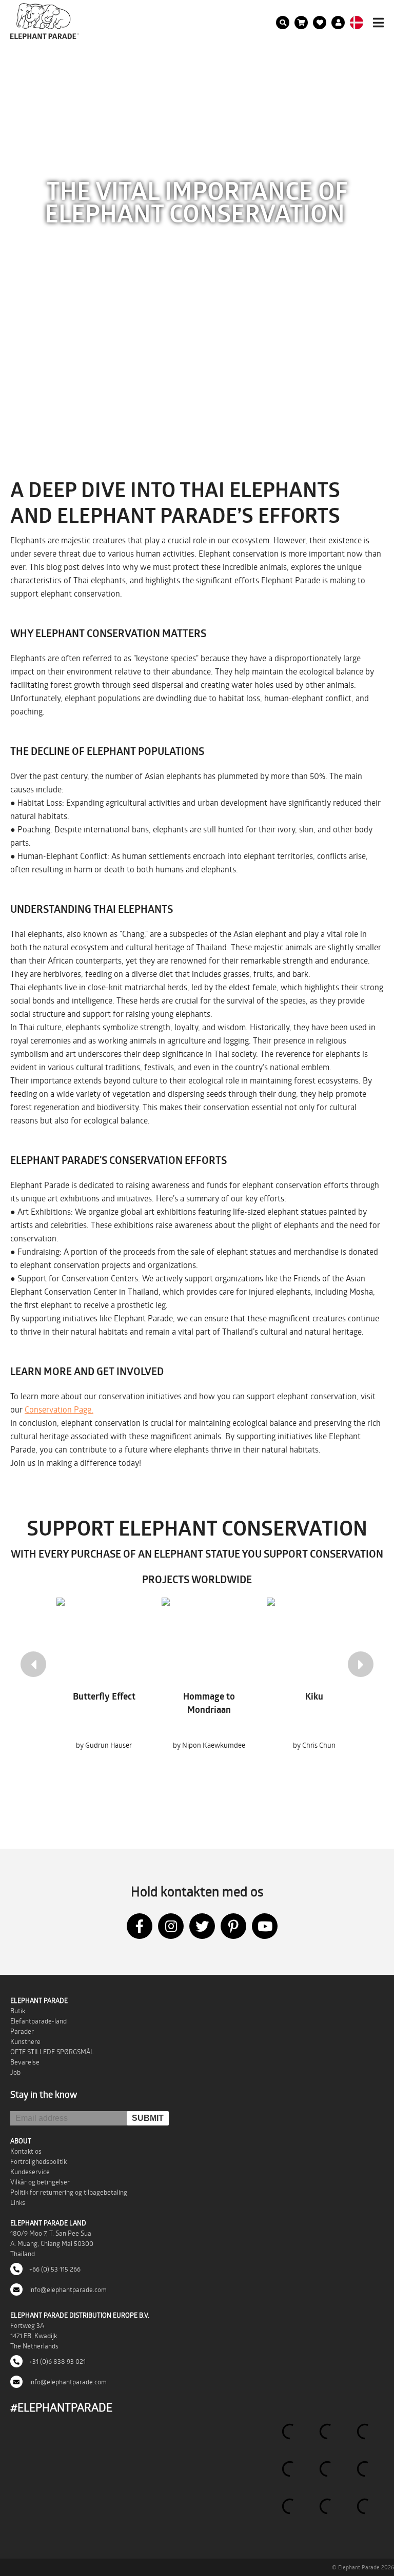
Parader (22, 2031)
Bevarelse (25, 2062)
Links (18, 2202)
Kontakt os (26, 2151)
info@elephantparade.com (67, 2289)
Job (15, 2072)
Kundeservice (30, 2172)
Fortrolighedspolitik (38, 2161)
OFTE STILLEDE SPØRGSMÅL (52, 2052)
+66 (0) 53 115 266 (54, 2269)
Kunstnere (25, 2041)
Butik (18, 2011)
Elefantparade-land (38, 2021)
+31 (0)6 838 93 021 (57, 2361)
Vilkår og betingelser (40, 2182)
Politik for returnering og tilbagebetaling (69, 2192)
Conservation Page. (59, 1409)
